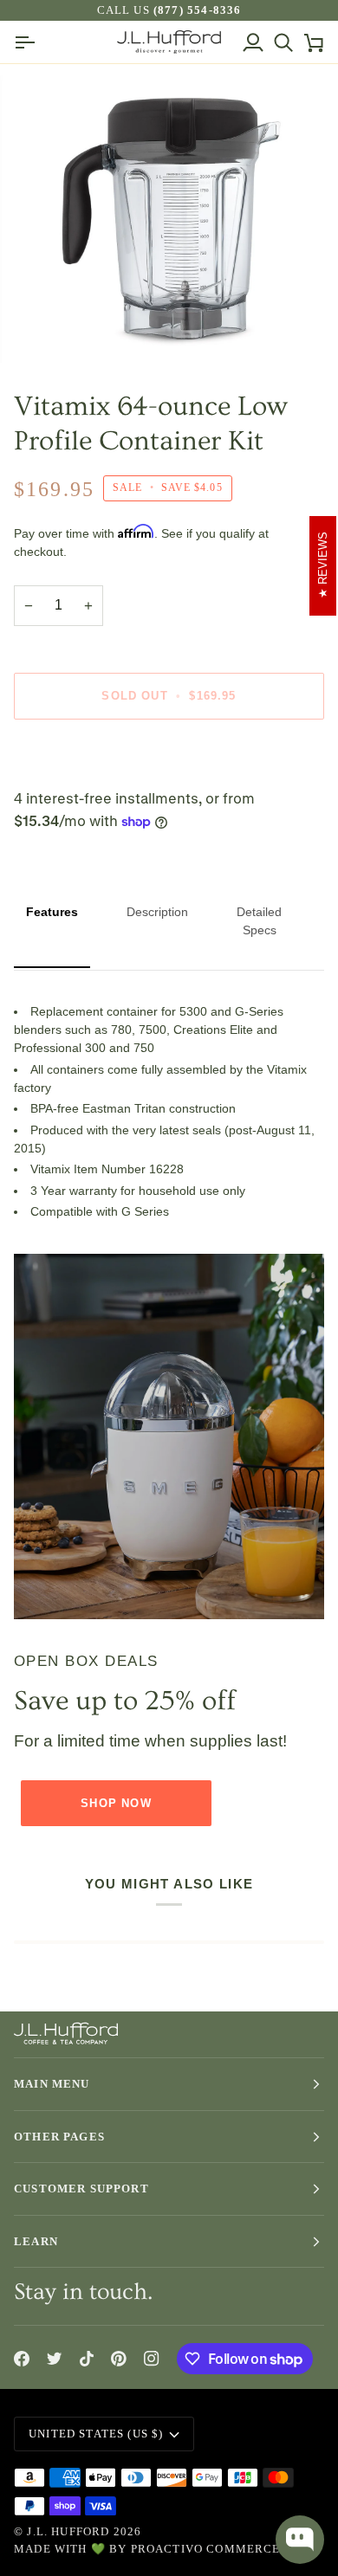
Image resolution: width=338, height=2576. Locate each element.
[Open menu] (29, 42)
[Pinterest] (119, 2359)
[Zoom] (58, 330)
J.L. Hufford (68, 2531)
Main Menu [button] (52, 2084)
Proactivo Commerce (206, 2549)
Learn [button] (36, 2241)
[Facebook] (22, 2359)
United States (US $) (96, 2434)
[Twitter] (55, 2359)
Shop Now (116, 1803)
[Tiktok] (87, 2359)
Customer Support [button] (81, 2189)
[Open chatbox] (300, 2540)
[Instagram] (152, 2359)
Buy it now (169, 755)
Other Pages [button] (59, 2137)
